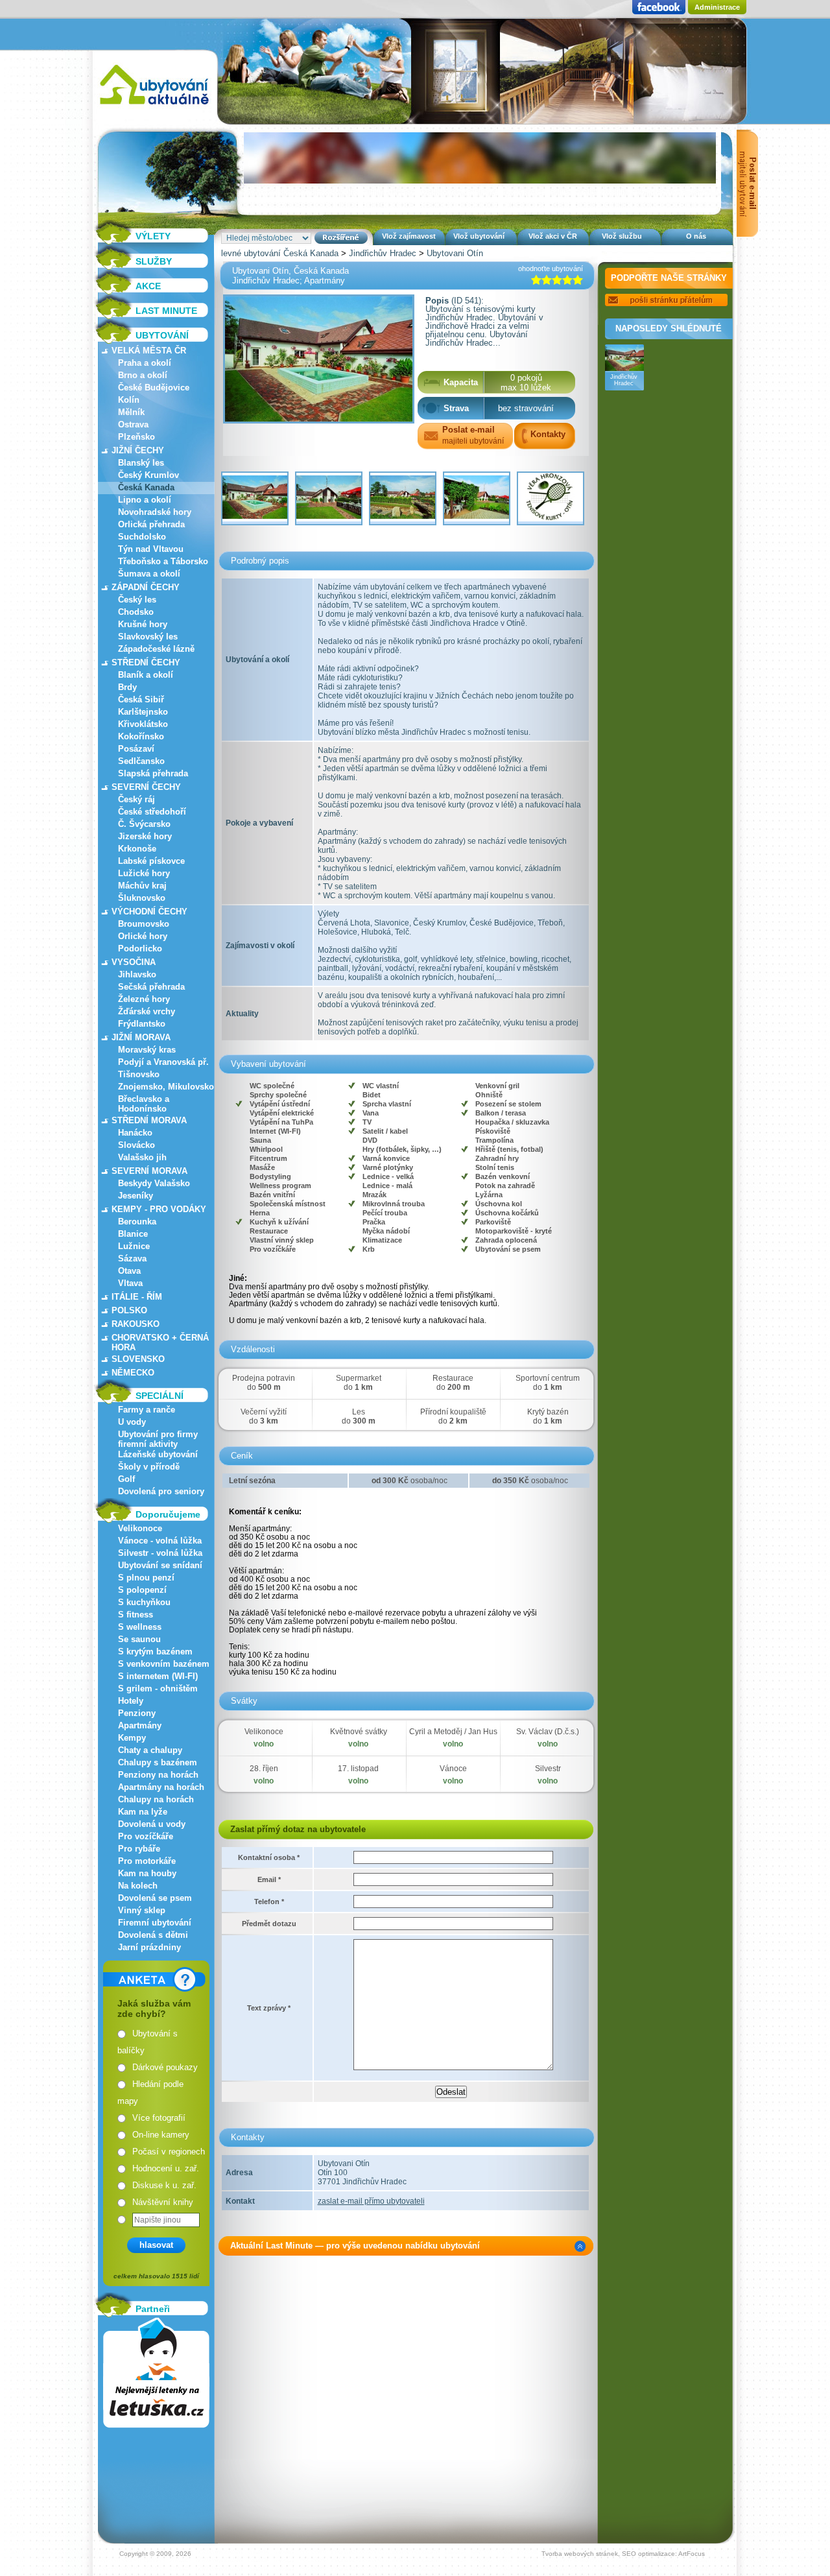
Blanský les (141, 463)
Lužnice (134, 1246)
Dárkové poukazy (165, 2067)
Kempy (132, 1738)
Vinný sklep (142, 1910)
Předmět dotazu (269, 1924)
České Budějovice (154, 388)
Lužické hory (144, 873)
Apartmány (140, 1725)
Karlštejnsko (143, 712)
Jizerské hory (145, 836)
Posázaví (136, 749)
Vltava (130, 1283)
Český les (137, 600)
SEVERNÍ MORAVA (149, 1171)
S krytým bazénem (155, 1652)
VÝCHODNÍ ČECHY (149, 912)
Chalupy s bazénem (158, 1762)
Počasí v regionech (169, 2152)
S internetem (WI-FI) (158, 1676)
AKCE (148, 286)
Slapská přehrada (153, 773)
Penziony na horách (158, 1775)
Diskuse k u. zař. (164, 2185)
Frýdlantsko (142, 1024)
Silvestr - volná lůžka (160, 1553)
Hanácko (135, 1133)
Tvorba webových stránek (580, 2554)
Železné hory (144, 999)
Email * (269, 1879)
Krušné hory (143, 624)
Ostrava (133, 424)
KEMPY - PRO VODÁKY (159, 1209)
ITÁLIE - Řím (137, 1297)
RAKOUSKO (136, 1324)
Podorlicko (140, 948)
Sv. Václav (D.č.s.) (548, 1732)
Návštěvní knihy (163, 2202)
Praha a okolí (145, 363)
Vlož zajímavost (409, 236)
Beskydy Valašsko (154, 1183)
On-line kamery (161, 2135)
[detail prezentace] (580, 2246)
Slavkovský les (148, 637)
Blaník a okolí (146, 675)
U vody (132, 1422)
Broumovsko (144, 924)
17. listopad (358, 1769)
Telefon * (269, 1902)
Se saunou (139, 1639)
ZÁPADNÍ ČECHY (146, 587)
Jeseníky (136, 1196)
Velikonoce (140, 1528)
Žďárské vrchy (147, 1011)
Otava (129, 1271)
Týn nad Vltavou (151, 549)
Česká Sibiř (141, 699)
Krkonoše (137, 849)
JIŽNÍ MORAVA (141, 1037)
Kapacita (461, 382)
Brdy (127, 687)
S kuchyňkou (144, 1602)
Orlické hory (143, 936)
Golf (126, 1479)
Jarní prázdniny (149, 1947)
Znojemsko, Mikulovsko (166, 1087)
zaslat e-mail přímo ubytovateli (371, 2201)
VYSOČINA (134, 962)
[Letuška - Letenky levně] (156, 2373)
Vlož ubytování (479, 236)
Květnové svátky (359, 1732)
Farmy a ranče (147, 1410)
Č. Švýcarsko (144, 824)
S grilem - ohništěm (158, 1688)
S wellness (140, 1627)
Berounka (137, 1222)
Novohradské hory (155, 512)
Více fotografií (159, 2118)
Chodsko (136, 612)
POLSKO (129, 1310)
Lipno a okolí (145, 500)
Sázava (132, 1258)
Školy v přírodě (149, 1467)
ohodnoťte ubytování (551, 268)
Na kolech (138, 1886)
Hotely (131, 1701)
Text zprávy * (269, 2008)
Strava (456, 408)
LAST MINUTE (166, 311)
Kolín (129, 400)
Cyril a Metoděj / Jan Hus (453, 1732)
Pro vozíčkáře (146, 1836)
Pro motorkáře (147, 1861)
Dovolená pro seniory (161, 1491)
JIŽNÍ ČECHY (138, 450)
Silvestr (548, 1769)
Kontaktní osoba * (269, 1857)
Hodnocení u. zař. (166, 2168)
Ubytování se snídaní (160, 1565)
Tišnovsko (139, 1074)
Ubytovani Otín (455, 253)
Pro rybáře (139, 1849)
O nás (696, 236)
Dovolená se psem (155, 1898)
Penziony (137, 1713)
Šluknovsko (142, 898)
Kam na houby (147, 1873)
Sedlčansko (141, 761)
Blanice (133, 1234)
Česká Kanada (146, 487)
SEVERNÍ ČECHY (146, 787)
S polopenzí (142, 1590)
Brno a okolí (143, 375)
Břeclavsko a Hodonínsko (144, 1104)
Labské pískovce (151, 861)
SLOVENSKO (138, 1359)
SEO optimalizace (648, 2554)
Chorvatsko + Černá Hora (160, 1342)
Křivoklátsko (143, 724)
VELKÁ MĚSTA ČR (149, 351)
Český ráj (136, 799)
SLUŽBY (154, 261)
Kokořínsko (141, 736)
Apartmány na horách (161, 1787)
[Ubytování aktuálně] (154, 107)
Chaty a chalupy (150, 1750)
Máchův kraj (142, 886)
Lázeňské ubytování (158, 1454)
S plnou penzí (146, 1578)
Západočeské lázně (156, 649)
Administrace (717, 7)
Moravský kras (147, 1050)
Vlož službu (622, 236)
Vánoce (453, 1769)
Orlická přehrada (151, 524)
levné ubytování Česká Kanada (280, 253)
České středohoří (152, 812)
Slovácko (136, 1145)
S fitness (136, 1615)
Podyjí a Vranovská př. (163, 1062)
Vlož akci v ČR (553, 236)
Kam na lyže (143, 1812)
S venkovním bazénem (164, 1664)
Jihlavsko (137, 974)
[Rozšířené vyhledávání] (341, 238)
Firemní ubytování (155, 1923)
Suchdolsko (142, 537)
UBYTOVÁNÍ (162, 335)
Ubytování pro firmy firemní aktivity (158, 1439)
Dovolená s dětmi (153, 1935)
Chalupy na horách (156, 1799)
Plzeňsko (136, 437)
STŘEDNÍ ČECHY (146, 662)
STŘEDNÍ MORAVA (149, 1120)
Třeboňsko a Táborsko (163, 561)
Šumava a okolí (149, 574)
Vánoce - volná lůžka (160, 1541)
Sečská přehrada (151, 987)
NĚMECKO (133, 1373)
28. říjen (264, 1769)
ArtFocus (692, 2554)
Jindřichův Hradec (383, 253)
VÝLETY (153, 236)
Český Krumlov (148, 475)
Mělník (131, 412)
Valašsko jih (142, 1157)
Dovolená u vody (152, 1824)
